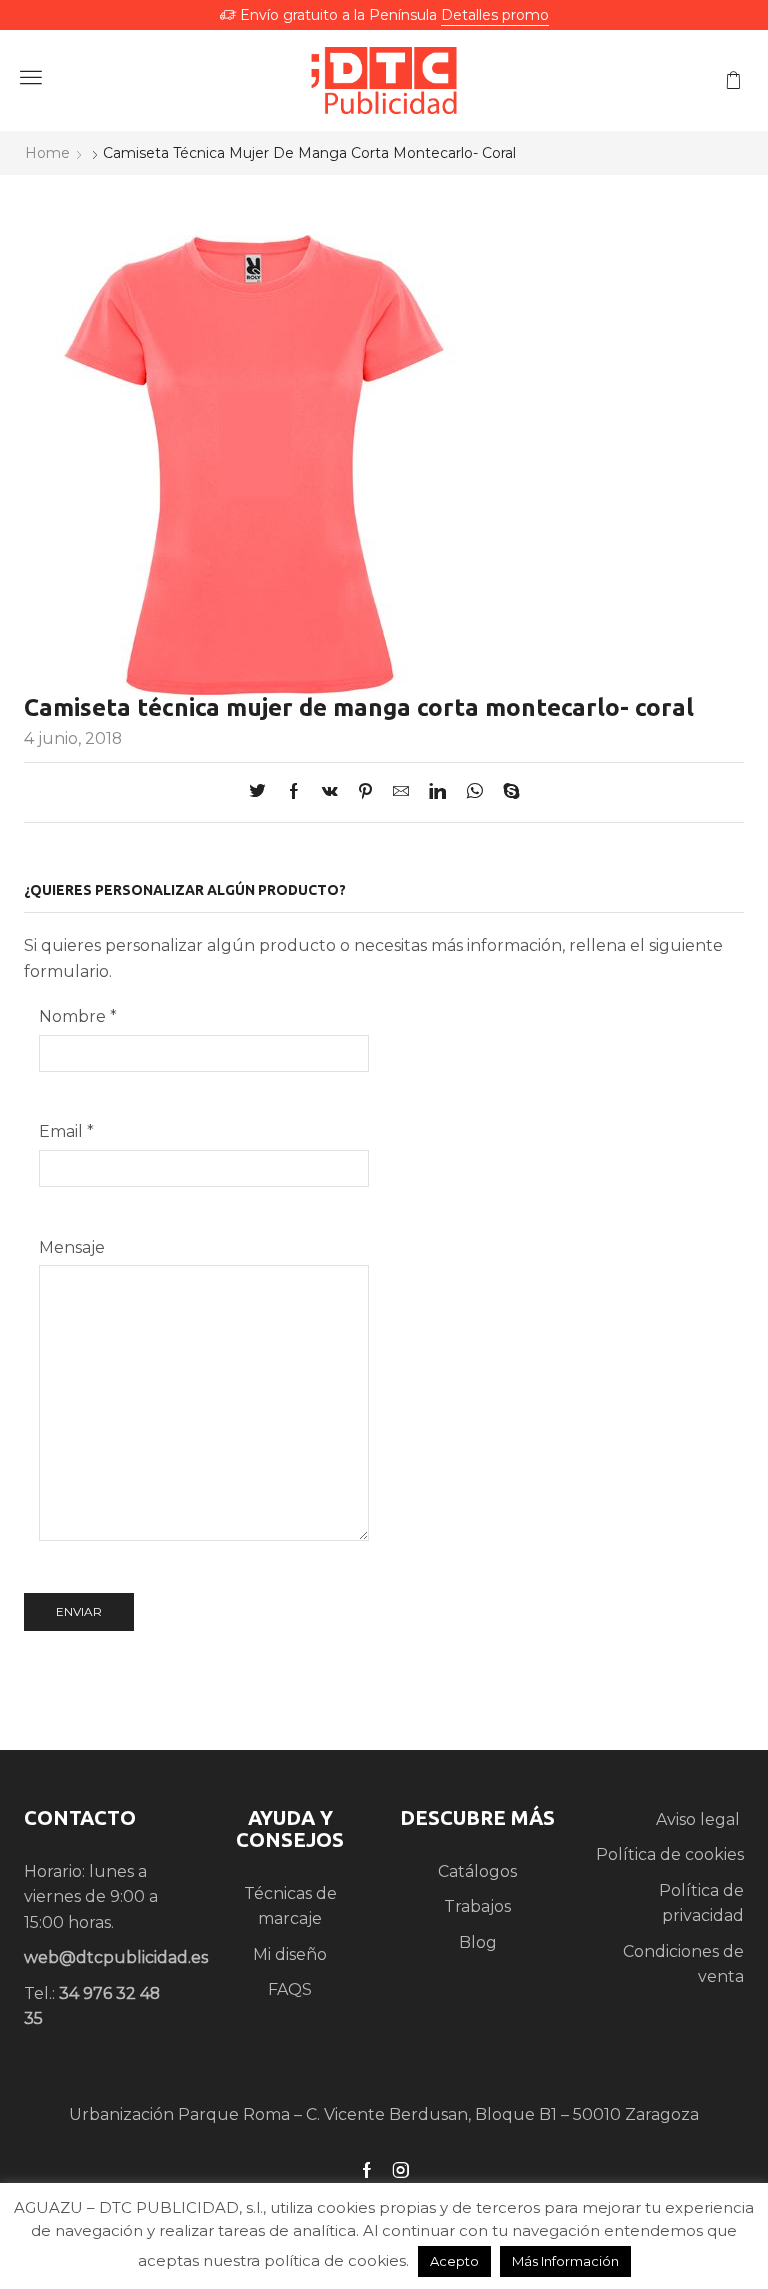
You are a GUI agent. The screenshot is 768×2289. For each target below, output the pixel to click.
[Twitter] (262, 792)
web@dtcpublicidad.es (116, 1957)
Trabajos (477, 1906)
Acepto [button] (454, 2261)
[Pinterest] (365, 792)
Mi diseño (290, 1954)
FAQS (290, 1989)
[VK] (330, 792)
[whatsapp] (474, 792)
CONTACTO (80, 1817)
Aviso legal (700, 1819)
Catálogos (477, 1871)
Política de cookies (670, 1854)
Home (47, 153)
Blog (478, 1942)
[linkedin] (437, 792)
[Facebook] (294, 792)
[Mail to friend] (401, 792)
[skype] (506, 792)
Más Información (565, 2261)
